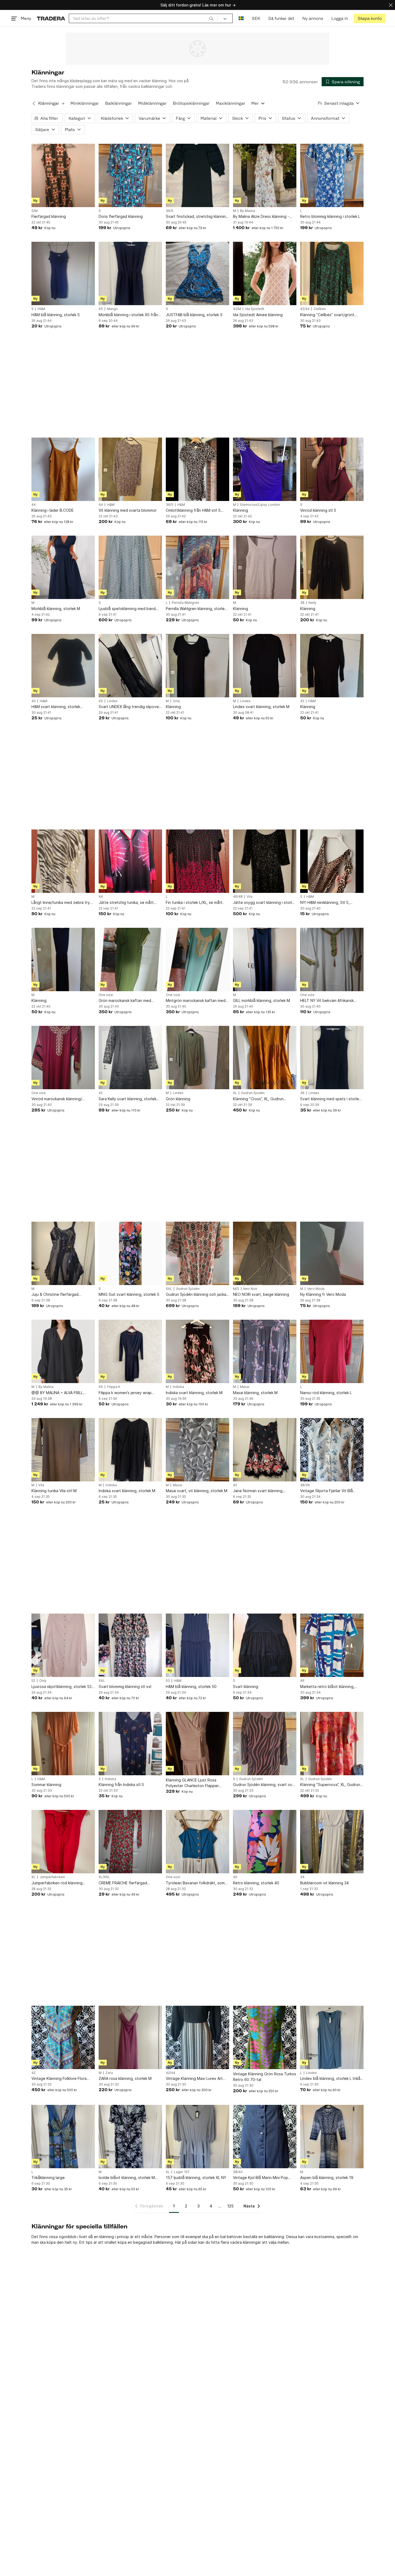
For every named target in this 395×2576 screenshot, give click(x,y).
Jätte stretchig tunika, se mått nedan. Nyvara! (126, 903)
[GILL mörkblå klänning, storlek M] (265, 959)
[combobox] (143, 18)
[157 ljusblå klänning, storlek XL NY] (198, 2137)
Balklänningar (119, 103)
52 (33, 1681)
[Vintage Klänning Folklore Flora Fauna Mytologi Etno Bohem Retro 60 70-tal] (63, 2037)
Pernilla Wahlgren (185, 603)
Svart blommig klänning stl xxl (125, 1686)
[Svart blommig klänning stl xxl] (130, 1645)
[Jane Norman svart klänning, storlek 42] (265, 1450)
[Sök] (211, 18)
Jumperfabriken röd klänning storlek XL (57, 1883)
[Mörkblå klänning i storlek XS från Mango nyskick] (130, 273)
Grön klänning (178, 1099)
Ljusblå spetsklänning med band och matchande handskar (127, 609)
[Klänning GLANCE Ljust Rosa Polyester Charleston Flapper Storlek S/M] (198, 1744)
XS (101, 309)
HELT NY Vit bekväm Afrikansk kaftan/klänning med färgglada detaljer (328, 1001)
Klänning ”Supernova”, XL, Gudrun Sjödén (330, 1785)
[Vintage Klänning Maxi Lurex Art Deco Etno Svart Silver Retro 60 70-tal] (198, 2037)
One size (106, 995)
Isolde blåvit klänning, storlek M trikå (127, 2178)
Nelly (313, 603)
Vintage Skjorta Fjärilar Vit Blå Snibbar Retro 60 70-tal (326, 1491)
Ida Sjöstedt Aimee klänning (258, 315)
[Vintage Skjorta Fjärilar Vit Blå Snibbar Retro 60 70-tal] (332, 1450)
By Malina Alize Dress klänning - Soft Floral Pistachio (261, 217)
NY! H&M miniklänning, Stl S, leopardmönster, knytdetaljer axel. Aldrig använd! (331, 903)
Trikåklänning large (48, 2178)
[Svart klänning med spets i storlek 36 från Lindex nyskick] (332, 1058)
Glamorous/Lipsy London (260, 505)
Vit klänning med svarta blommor (128, 510)
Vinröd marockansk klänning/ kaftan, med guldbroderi (57, 1099)
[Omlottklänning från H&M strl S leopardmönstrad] (198, 469)
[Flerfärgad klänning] (63, 175)
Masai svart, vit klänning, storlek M (197, 1491)
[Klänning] (265, 469)
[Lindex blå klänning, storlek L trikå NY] (332, 2037)
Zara (109, 2073)
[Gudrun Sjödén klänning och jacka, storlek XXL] (198, 1253)
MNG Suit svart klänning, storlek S (129, 1294)
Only (176, 701)
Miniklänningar (85, 103)
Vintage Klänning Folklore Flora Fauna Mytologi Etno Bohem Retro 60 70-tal (62, 2079)
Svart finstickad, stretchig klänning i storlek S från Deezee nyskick (197, 217)
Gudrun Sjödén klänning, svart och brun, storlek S (264, 1785)
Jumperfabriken (52, 1877)
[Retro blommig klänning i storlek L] (332, 175)
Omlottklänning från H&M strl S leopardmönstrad (193, 510)
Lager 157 (182, 2172)
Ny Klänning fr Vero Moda (323, 1294)
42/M (237, 309)
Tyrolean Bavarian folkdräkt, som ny (195, 1883)
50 (168, 1681)
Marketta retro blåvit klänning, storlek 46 (327, 1687)
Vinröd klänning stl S (318, 510)
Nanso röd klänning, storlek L (326, 1393)
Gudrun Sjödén (253, 1093)
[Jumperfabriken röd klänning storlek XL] (63, 1842)
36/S (170, 211)
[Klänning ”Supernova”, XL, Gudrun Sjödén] (332, 1744)
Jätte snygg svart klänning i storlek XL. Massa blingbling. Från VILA (265, 903)
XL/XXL (104, 1877)
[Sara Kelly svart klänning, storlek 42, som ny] (130, 1058)
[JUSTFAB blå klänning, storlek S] (198, 273)
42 (302, 701)
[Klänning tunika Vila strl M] (63, 1450)
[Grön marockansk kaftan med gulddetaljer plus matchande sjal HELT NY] (130, 959)
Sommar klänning (46, 1785)
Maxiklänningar (231, 103)
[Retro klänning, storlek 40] (265, 1842)
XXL (169, 1289)
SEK (256, 18)
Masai (245, 1387)
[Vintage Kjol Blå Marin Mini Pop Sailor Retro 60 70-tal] (265, 2137)
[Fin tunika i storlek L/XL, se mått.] (198, 861)
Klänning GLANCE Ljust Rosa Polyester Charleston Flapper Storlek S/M (192, 1783)
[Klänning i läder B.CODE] (63, 469)
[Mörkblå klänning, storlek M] (63, 567)
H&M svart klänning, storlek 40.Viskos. (56, 707)
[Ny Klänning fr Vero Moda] (332, 1253)
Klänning (240, 510)
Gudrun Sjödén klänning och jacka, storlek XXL (197, 1295)
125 (230, 2206)
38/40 (238, 2172)
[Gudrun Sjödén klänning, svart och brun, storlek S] (265, 1744)
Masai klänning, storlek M (255, 1393)
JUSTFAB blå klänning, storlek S (194, 315)
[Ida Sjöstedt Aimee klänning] (265, 273)
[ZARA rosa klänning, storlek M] (130, 2037)
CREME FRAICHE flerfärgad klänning (123, 1883)
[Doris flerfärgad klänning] (130, 175)
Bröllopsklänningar (191, 103)
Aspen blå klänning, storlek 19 (327, 2178)
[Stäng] (391, 5)
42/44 (305, 309)
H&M (41, 309)
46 (302, 1681)
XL (235, 1093)
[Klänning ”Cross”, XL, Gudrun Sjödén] (265, 1058)
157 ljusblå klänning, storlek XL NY (196, 2178)
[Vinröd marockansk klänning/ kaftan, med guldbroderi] (63, 1058)
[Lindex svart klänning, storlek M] (265, 666)
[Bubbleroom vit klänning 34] (332, 1842)
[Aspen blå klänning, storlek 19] (332, 2137)
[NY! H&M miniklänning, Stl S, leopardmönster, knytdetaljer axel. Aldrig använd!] (332, 861)
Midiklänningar (152, 103)
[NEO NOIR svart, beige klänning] (265, 1253)
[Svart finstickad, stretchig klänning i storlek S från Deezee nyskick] (198, 175)
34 (302, 1877)
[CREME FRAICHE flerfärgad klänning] (130, 1842)
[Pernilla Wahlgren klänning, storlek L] (198, 567)
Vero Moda (316, 1289)
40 (34, 701)
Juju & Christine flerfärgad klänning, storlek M (55, 1295)
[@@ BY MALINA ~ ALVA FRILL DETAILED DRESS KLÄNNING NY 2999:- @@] (63, 1351)
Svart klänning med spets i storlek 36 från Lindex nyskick (331, 1099)
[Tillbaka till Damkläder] (34, 103)
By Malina (247, 211)
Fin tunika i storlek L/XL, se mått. (195, 902)
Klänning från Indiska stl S (121, 1785)
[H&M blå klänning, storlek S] (63, 273)
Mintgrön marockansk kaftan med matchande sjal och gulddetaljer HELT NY (196, 1001)
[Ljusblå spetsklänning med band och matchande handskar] (130, 567)
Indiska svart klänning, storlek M (194, 1393)
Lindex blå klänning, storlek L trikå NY (330, 2079)
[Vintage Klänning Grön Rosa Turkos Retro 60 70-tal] (265, 2037)
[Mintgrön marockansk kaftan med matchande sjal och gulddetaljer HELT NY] (198, 959)
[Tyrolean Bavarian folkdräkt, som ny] (198, 1842)
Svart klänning (246, 1686)
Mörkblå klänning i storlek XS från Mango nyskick (128, 315)
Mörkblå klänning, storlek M (56, 609)
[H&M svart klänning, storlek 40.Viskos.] (63, 666)
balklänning (163, 2242)
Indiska (178, 1387)
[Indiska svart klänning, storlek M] (198, 1351)
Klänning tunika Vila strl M (54, 1491)
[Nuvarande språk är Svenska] (241, 18)
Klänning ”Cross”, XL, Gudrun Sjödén (258, 1099)
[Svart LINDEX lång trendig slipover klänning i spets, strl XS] (130, 666)
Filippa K (114, 1387)
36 (302, 1093)
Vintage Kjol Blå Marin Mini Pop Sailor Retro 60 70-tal (261, 2178)
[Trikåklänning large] (63, 2137)
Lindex (112, 701)
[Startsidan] (51, 18)
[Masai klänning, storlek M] (265, 1351)
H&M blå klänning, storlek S (56, 315)
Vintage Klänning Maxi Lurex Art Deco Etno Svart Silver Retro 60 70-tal (195, 2079)
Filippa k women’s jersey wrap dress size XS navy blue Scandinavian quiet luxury (125, 1393)
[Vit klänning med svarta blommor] (130, 469)
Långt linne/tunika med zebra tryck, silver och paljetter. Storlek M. (63, 903)
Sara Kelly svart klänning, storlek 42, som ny (128, 1099)
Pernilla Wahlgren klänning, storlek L (196, 609)
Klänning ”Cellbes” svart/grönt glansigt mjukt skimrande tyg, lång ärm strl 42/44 (331, 315)
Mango (112, 309)
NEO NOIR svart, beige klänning (261, 1294)
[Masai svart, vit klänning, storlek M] (198, 1450)
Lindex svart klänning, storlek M (261, 707)
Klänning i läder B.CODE (53, 510)
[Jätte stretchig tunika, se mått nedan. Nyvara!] (130, 861)
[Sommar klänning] (63, 1744)
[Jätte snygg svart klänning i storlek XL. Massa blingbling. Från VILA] (265, 861)
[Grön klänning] (198, 1058)
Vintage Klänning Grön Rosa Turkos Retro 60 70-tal (265, 2077)
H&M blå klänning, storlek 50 (191, 1686)
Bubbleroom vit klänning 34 (324, 1883)
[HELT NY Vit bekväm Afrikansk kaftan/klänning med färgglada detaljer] (332, 959)
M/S (236, 1289)
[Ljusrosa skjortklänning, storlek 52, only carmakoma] (63, 1645)
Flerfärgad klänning (49, 216)
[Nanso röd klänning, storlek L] (332, 1351)
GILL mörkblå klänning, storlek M (261, 1000)
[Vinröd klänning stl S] (332, 469)
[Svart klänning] (265, 1645)
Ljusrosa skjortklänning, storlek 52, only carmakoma (62, 1687)
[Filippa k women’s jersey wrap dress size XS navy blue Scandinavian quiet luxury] (130, 1351)
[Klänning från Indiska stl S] (130, 1744)
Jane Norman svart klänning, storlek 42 (258, 1491)
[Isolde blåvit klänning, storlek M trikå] (130, 2137)
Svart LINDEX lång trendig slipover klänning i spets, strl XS (129, 707)
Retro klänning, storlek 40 (256, 1883)
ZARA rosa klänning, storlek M (125, 2078)
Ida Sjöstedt (255, 309)
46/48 (238, 897)
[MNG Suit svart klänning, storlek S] (130, 1253)
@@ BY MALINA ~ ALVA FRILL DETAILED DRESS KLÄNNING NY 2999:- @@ (60, 1393)
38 (302, 603)
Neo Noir (250, 1289)
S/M (35, 211)
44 (34, 505)
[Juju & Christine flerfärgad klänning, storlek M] (63, 1253)
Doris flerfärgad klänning (121, 216)
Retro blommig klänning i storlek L (330, 216)
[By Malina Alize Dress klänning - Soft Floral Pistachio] (265, 175)
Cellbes (320, 309)
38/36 (305, 1485)
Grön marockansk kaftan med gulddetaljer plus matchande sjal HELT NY (128, 1001)
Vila (249, 897)
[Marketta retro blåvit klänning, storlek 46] (332, 1645)
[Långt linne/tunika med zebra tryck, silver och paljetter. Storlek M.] (63, 861)
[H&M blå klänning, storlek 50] (198, 1645)
